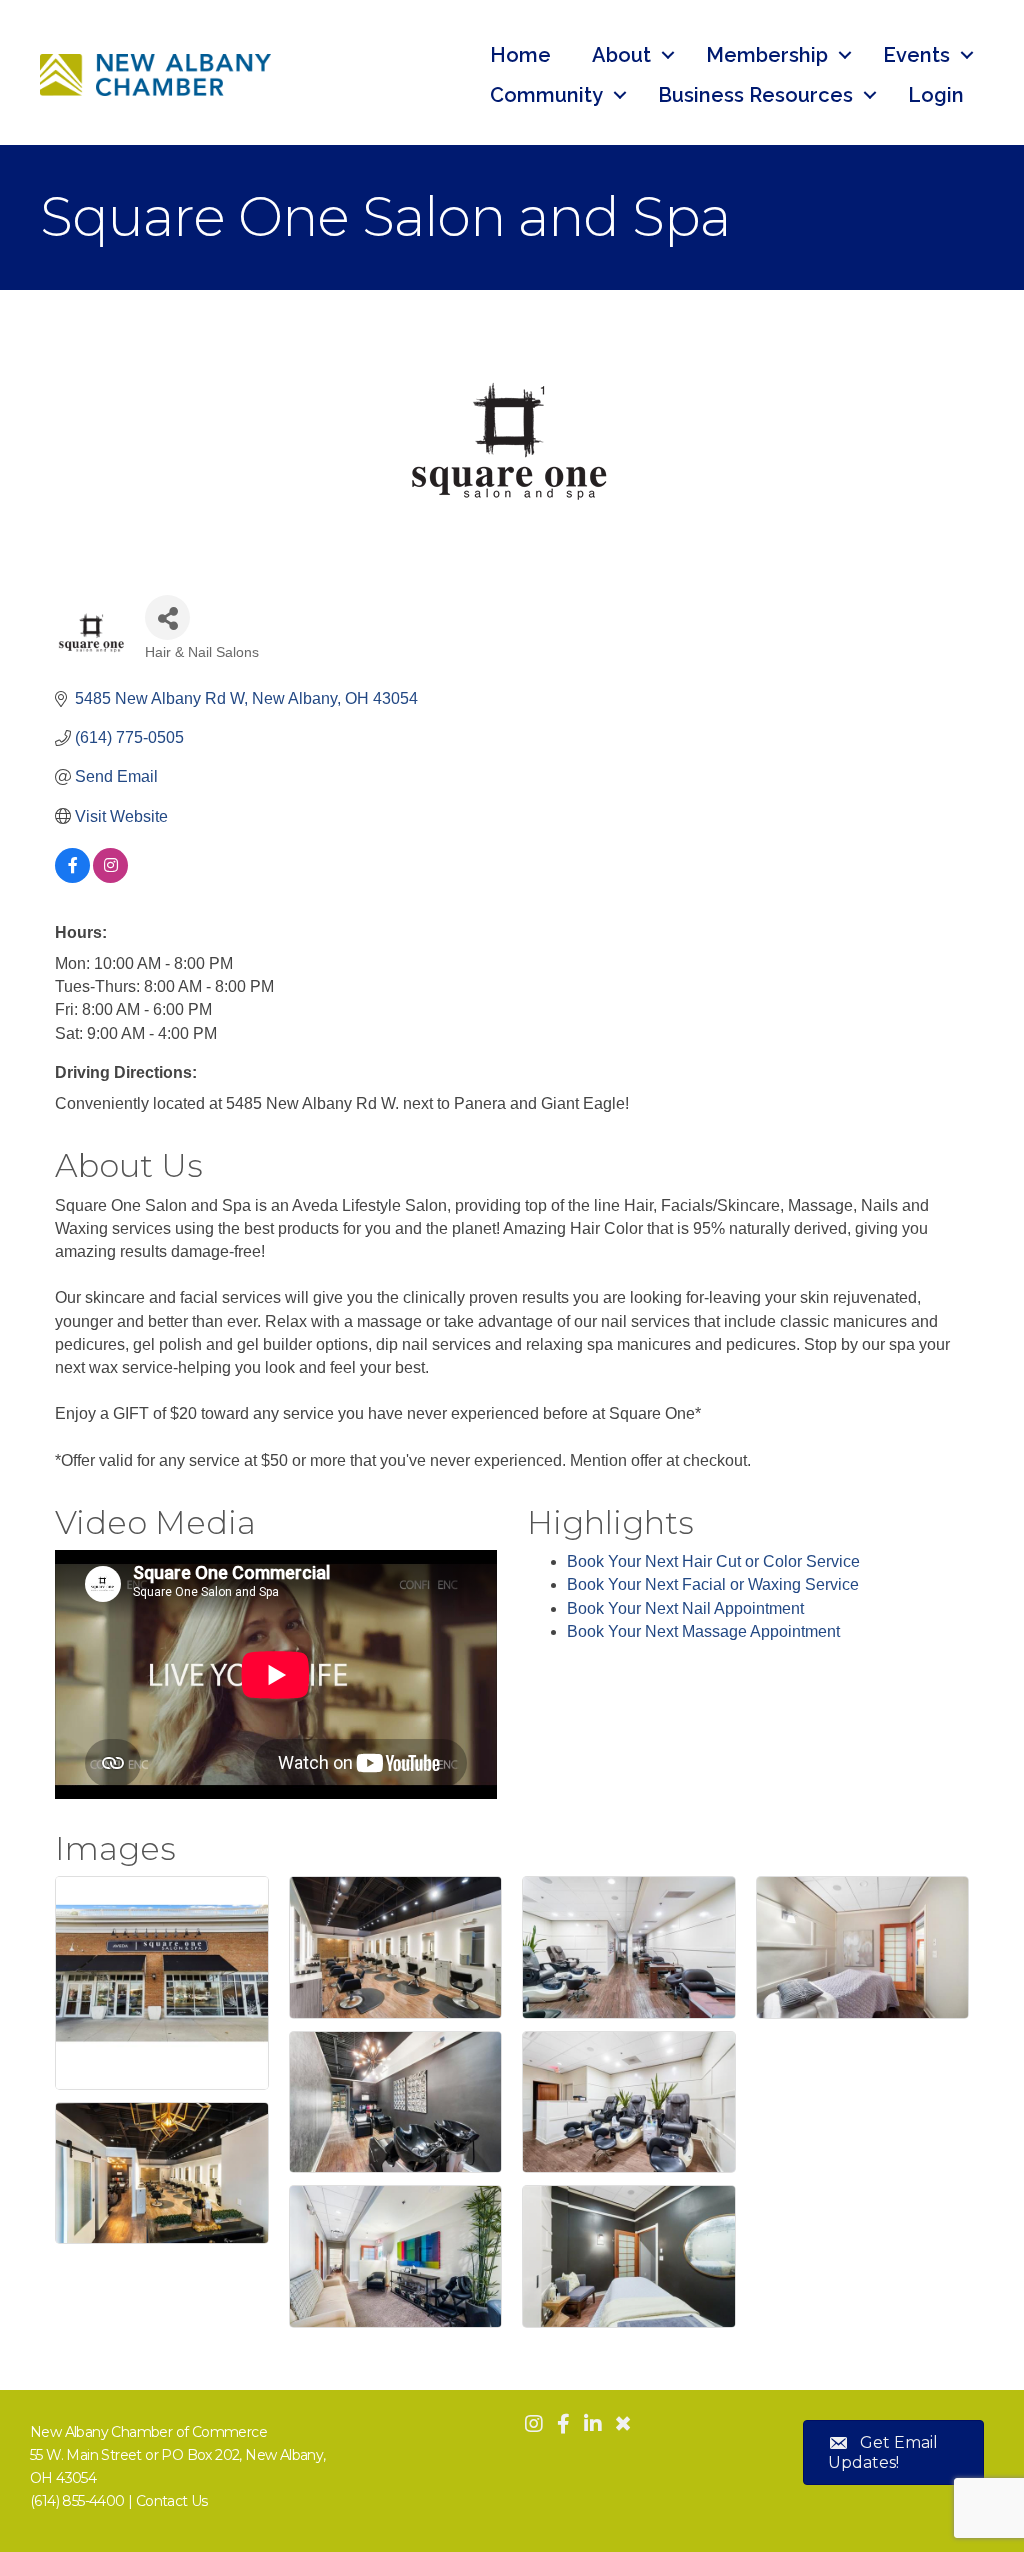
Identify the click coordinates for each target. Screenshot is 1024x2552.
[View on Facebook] (72, 877)
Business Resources (755, 95)
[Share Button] (167, 617)
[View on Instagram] (110, 877)
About (621, 55)
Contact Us (172, 2501)
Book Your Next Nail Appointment (685, 1608)
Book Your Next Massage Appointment (703, 1631)
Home (520, 55)
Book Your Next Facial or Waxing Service (713, 1584)
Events (916, 55)
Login (936, 95)
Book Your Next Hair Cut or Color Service (713, 1561)
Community (546, 95)
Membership (767, 55)
